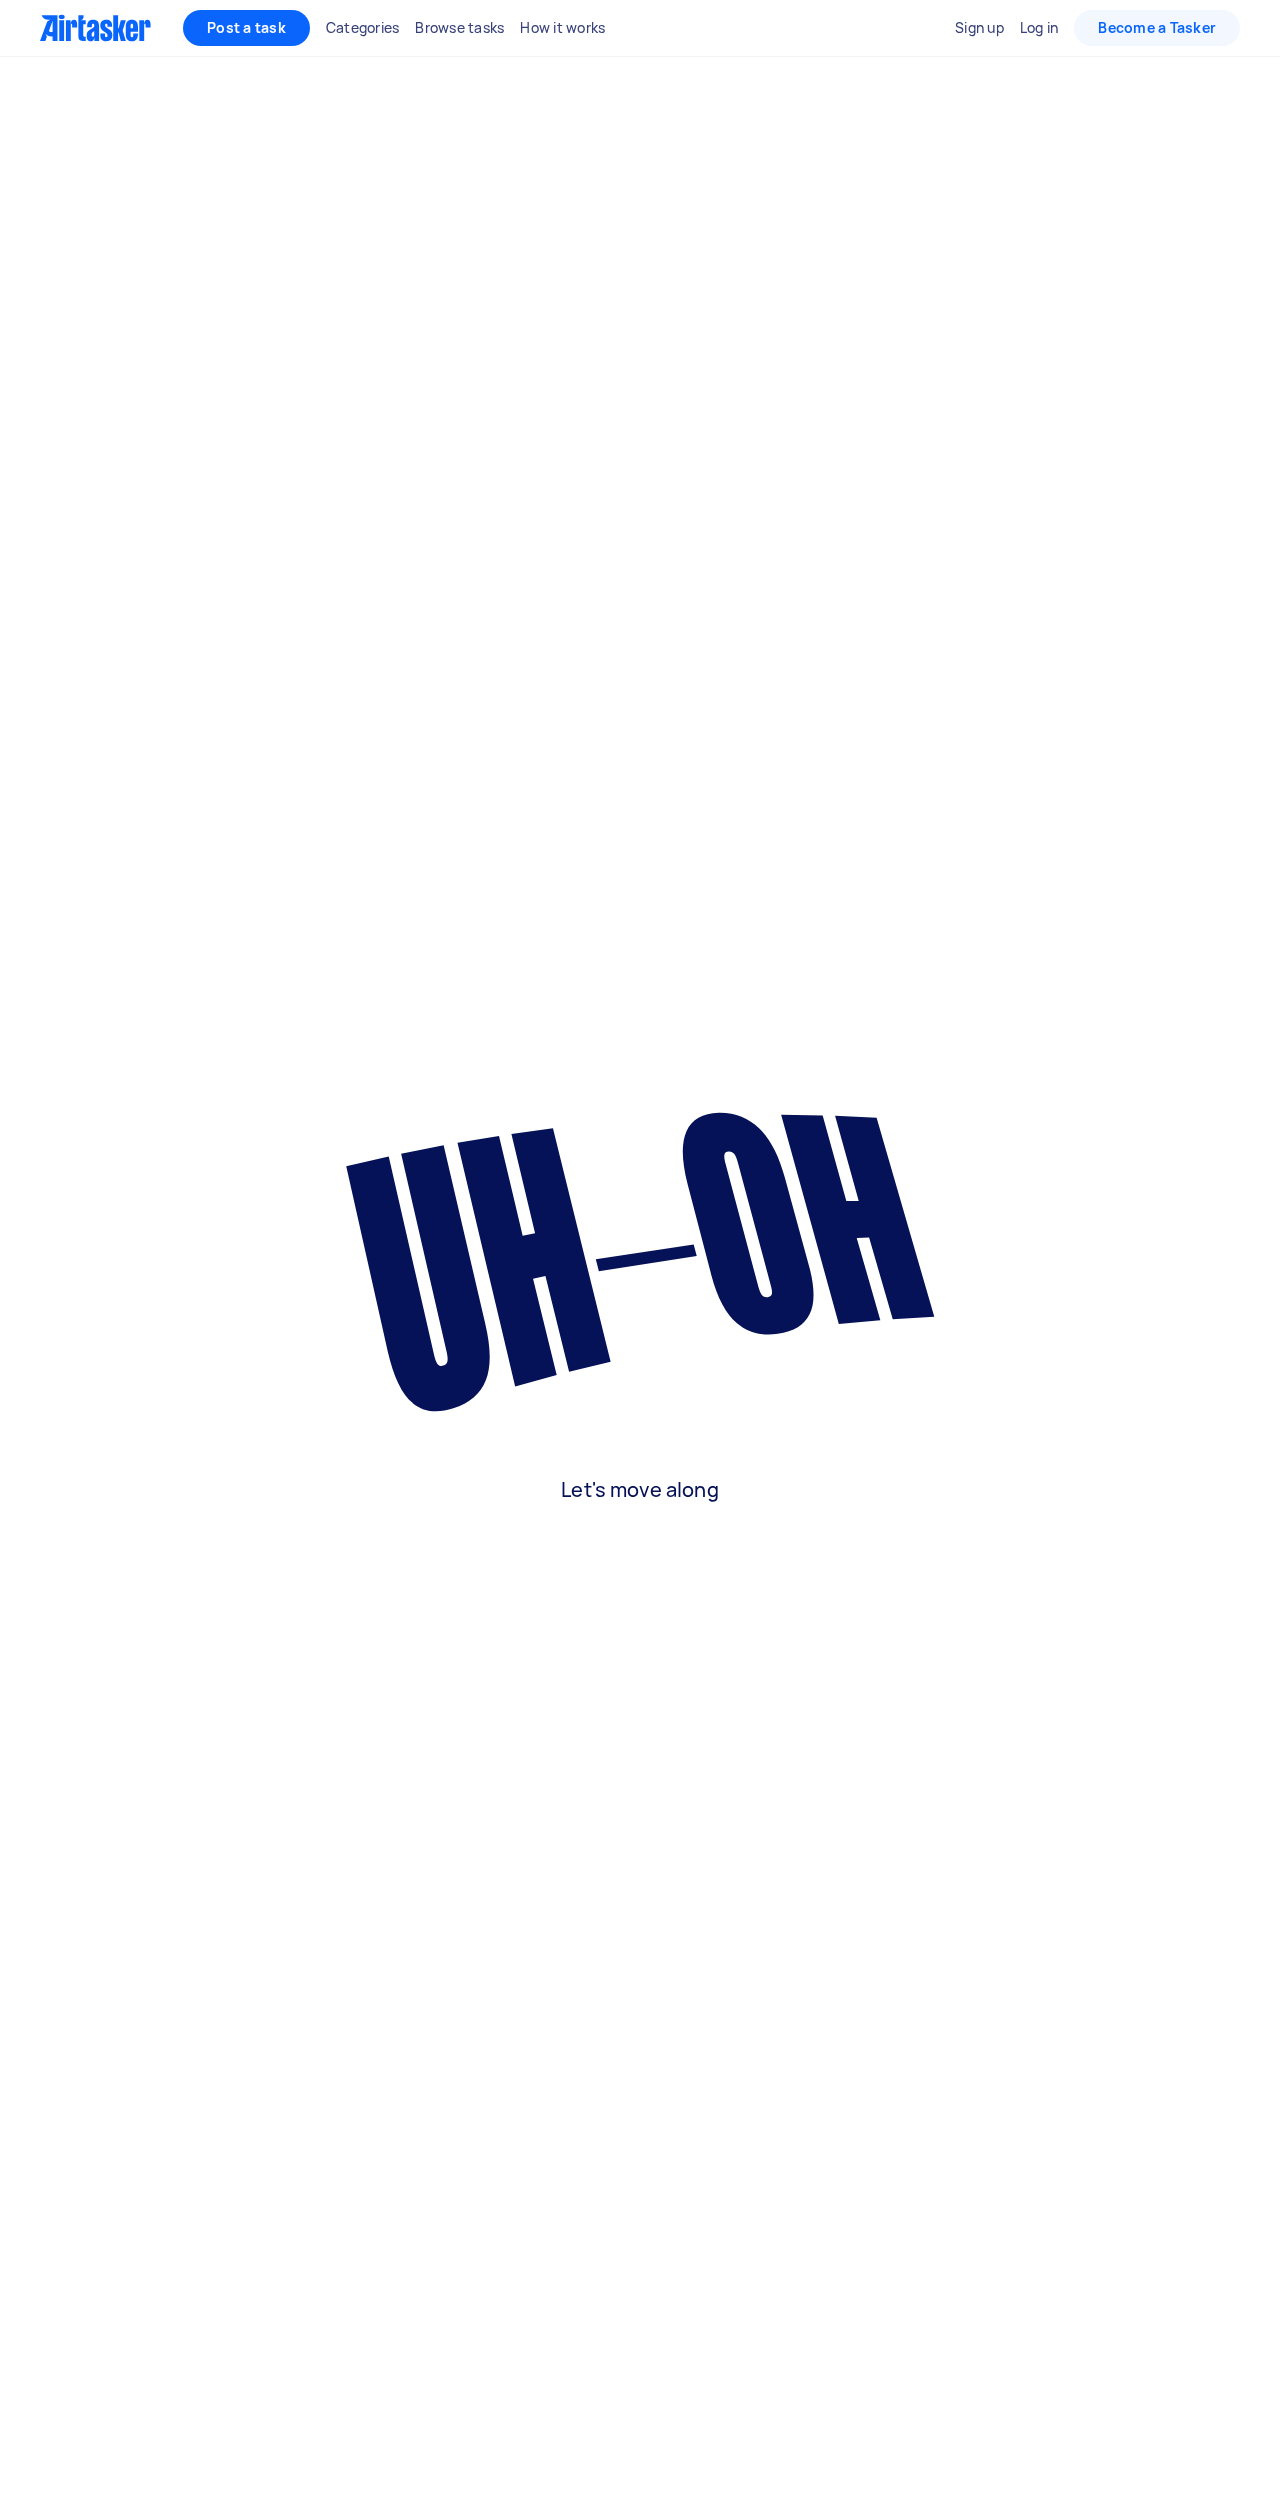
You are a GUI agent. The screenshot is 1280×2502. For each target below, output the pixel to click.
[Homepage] (95, 28)
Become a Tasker (1157, 27)
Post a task (246, 27)
